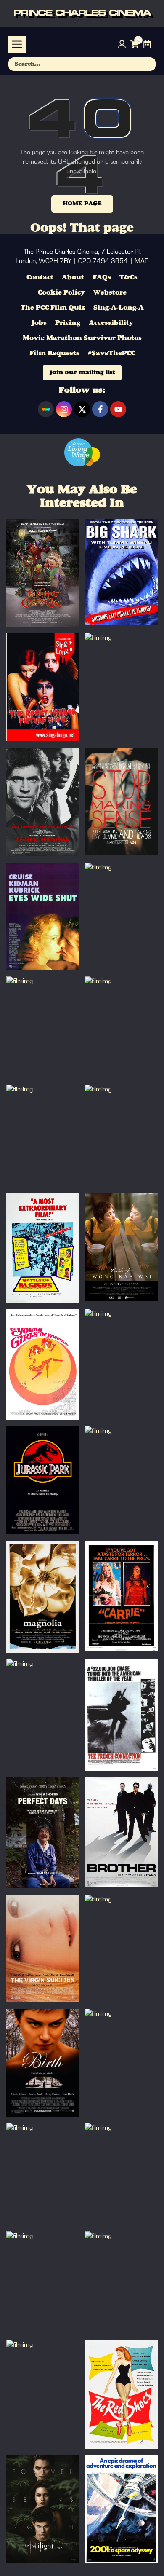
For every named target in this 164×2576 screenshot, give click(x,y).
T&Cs (128, 278)
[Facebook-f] (100, 409)
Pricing (68, 323)
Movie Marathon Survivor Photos (82, 338)
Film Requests (54, 354)
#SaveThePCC (111, 354)
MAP (142, 261)
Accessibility (111, 323)
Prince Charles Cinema (82, 13)
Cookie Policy (61, 293)
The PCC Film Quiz (53, 308)
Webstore (110, 293)
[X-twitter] (82, 409)
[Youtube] (118, 409)
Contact (40, 278)
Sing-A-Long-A (119, 308)
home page (82, 204)
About (73, 278)
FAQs (102, 278)
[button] (17, 44)
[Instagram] (64, 409)
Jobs (39, 323)
